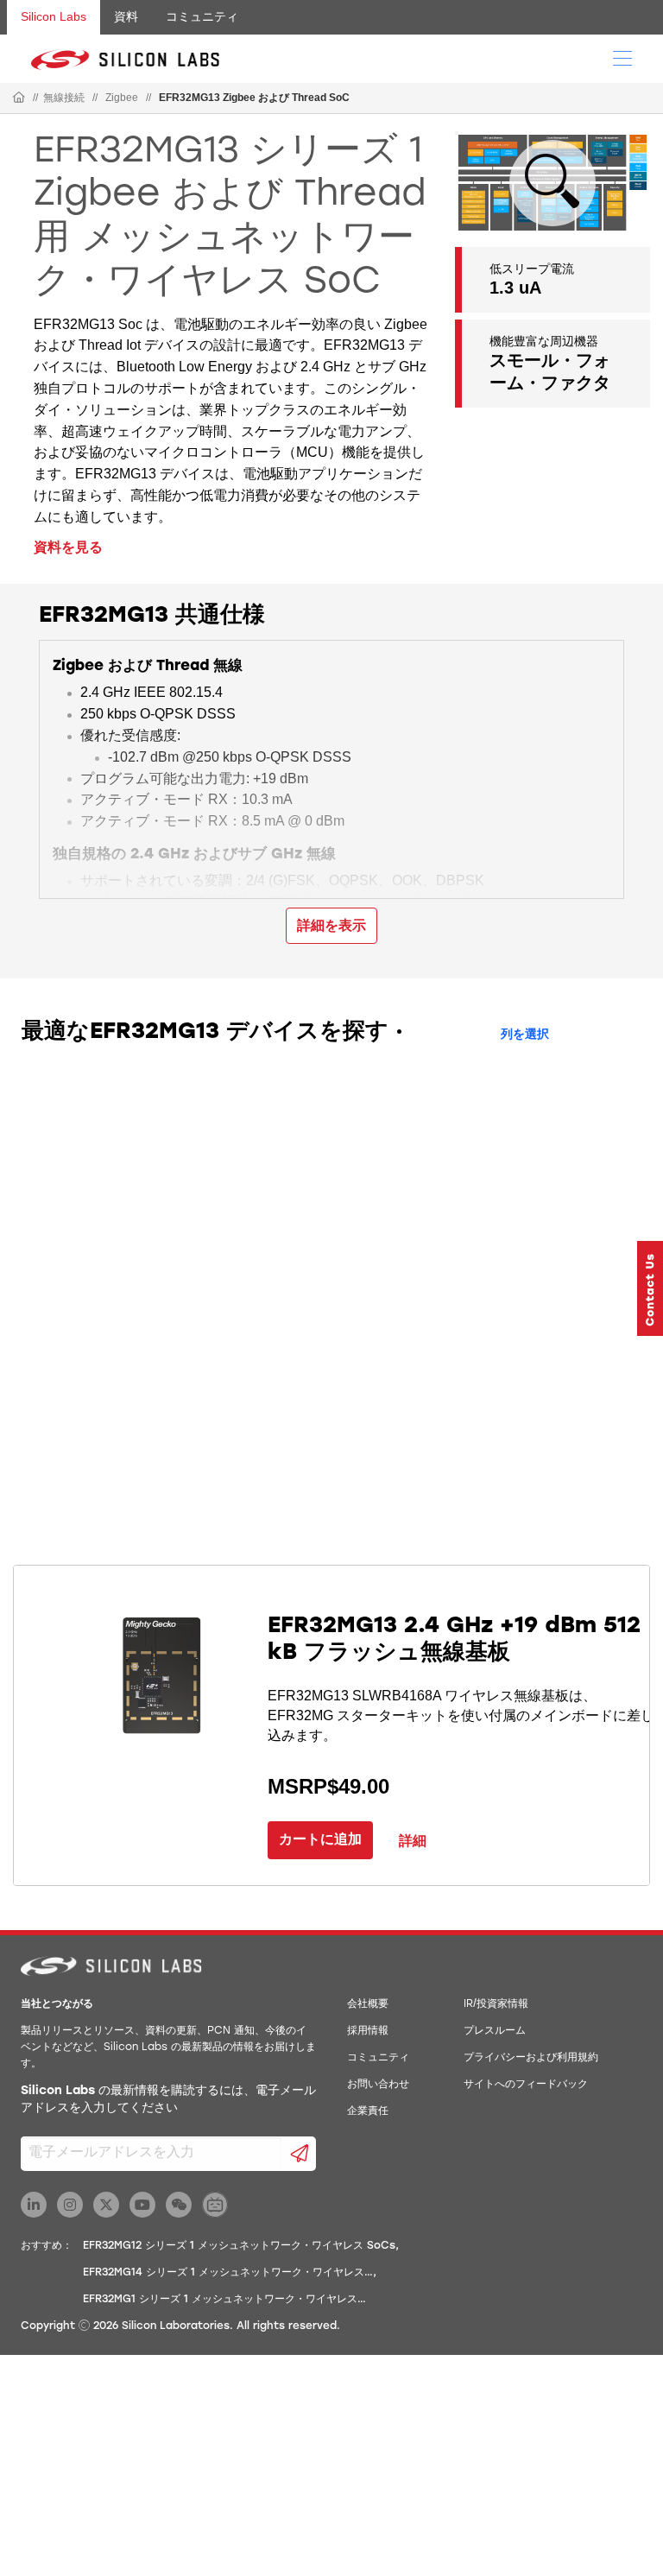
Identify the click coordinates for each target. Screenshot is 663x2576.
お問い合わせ (378, 2085)
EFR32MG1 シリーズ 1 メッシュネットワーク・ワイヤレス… (224, 2300)
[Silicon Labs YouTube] (142, 2205)
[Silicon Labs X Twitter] (106, 2205)
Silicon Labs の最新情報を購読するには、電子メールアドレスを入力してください (168, 2100)
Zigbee (122, 98)
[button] (650, 1288)
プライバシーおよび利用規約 (531, 2058)
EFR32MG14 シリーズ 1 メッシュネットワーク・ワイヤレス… (228, 2273)
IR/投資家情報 (496, 2004)
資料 (126, 16)
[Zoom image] (552, 183)
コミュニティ (202, 16)
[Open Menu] (622, 57)
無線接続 (64, 98)
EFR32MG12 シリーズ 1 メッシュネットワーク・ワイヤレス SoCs (239, 2246)
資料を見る (68, 547)
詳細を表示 (331, 925)
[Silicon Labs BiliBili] (215, 2205)
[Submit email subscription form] (299, 2154)
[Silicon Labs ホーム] (19, 98)
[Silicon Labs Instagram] (70, 2205)
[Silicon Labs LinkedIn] (34, 2205)
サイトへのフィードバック (526, 2085)
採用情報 (368, 2031)
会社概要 (368, 2004)
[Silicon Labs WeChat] (179, 2205)
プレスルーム (495, 2031)
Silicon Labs (54, 16)
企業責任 (368, 2111)
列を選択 (525, 1035)
